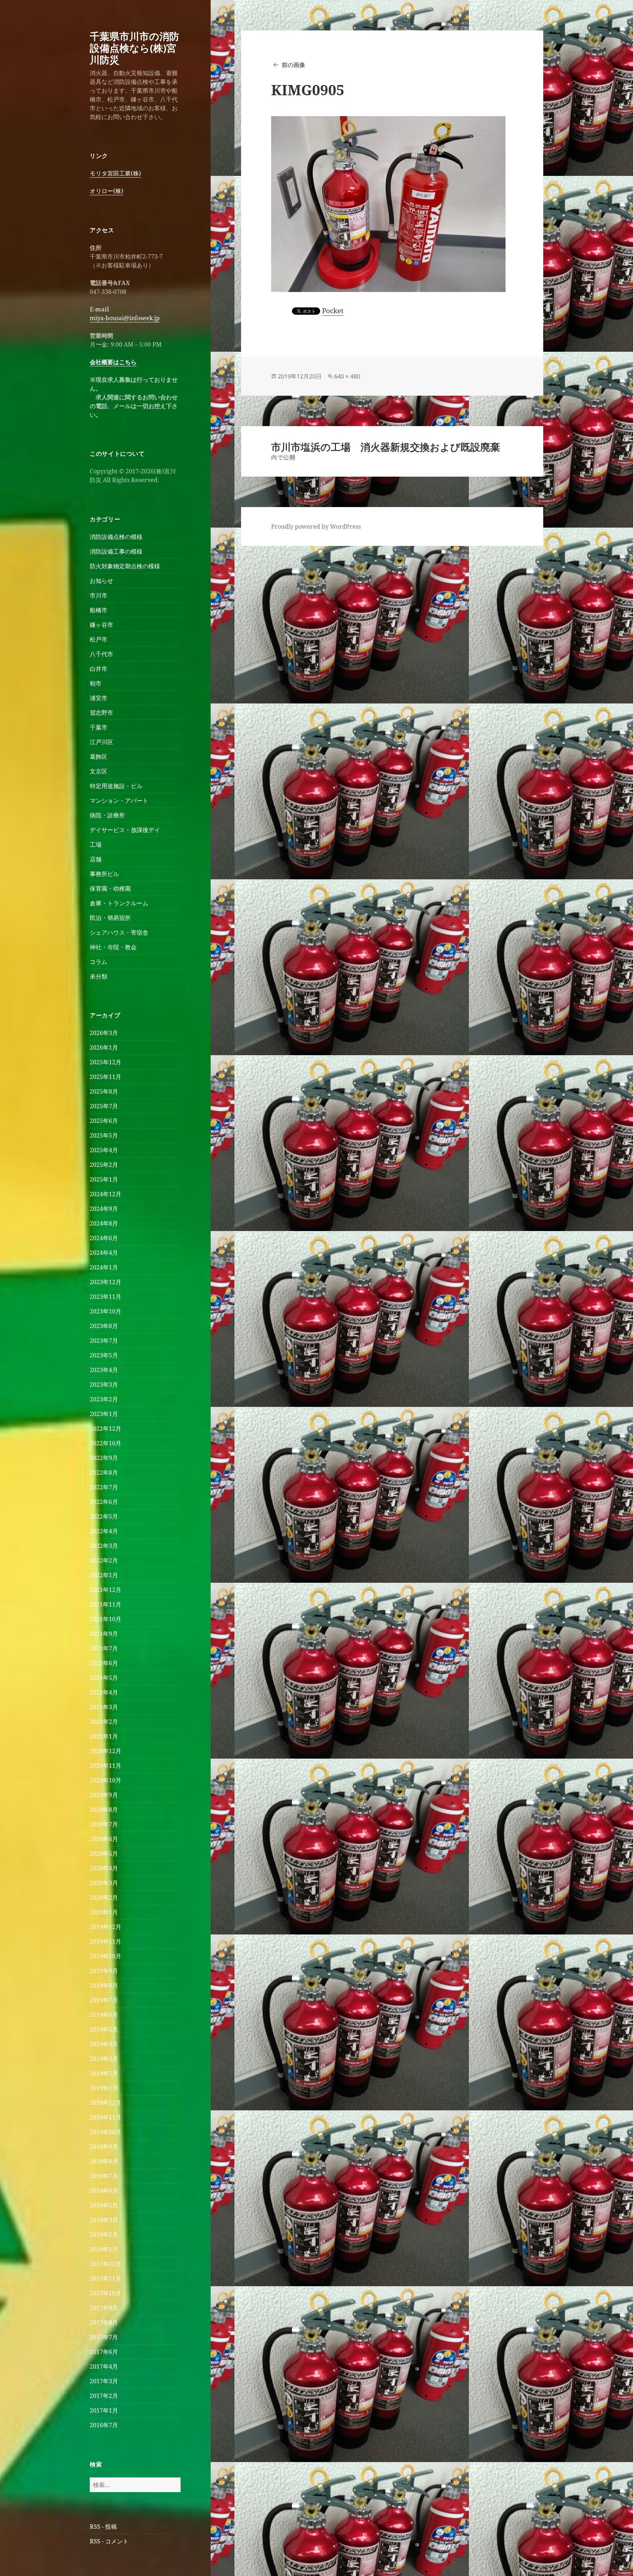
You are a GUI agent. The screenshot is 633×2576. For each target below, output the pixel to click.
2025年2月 (104, 1165)
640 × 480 (347, 376)
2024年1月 (104, 1267)
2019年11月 (105, 1941)
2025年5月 (104, 1135)
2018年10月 (105, 2132)
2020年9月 (104, 1795)
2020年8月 (104, 1810)
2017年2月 (104, 2396)
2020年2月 (104, 1897)
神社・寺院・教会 (113, 947)
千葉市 (99, 727)
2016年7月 (104, 2425)
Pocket (333, 311)
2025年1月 (104, 1179)
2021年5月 (104, 1678)
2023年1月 (104, 1414)
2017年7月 (104, 2337)
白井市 (99, 669)
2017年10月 (105, 2293)
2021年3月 (104, 1707)
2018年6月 (104, 2191)
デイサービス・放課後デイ (125, 830)
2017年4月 (104, 2366)
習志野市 (101, 713)
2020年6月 (104, 1839)
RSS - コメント (109, 2541)
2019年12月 (105, 1927)
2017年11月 (105, 2279)
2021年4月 (104, 1692)
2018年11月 (105, 2117)
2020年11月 (105, 1766)
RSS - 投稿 (103, 2527)
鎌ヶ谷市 (101, 625)
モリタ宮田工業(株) (115, 173)
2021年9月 (104, 1634)
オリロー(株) (107, 191)
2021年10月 (105, 1619)
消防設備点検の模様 (116, 537)
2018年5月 (104, 2205)
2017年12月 (105, 2264)
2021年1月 (104, 1736)
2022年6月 (104, 1502)
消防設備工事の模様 (116, 551)
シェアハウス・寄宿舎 (119, 932)
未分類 (99, 976)
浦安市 (99, 698)
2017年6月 (104, 2352)
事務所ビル (104, 874)
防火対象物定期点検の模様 (125, 566)
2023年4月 (104, 1370)
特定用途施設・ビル (116, 786)
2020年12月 (105, 1751)
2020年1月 (104, 1912)
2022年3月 (104, 1546)
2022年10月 (105, 1443)
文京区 (99, 771)
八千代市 (101, 654)
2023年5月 (104, 1355)
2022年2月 (104, 1560)
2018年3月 (104, 2220)
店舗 (96, 859)
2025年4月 (104, 1150)
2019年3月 (104, 2059)
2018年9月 (104, 2147)
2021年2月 (104, 1722)
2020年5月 (104, 1854)
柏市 (96, 683)
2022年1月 (104, 1575)
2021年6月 (104, 1663)
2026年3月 (104, 1033)
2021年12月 (105, 1590)
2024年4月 (104, 1253)
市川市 (99, 595)
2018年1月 (104, 2249)
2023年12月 (105, 1282)
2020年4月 (104, 1868)
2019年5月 (104, 2029)
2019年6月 (104, 2015)
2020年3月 (104, 1883)
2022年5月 (104, 1516)
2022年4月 (104, 1531)
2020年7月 (104, 1824)
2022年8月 (104, 1472)
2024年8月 (104, 1223)
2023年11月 (105, 1297)
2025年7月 (104, 1106)
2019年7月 (104, 2000)
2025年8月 (104, 1091)
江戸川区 (101, 742)
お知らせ (101, 581)
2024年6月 (104, 1238)
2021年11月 (105, 1604)
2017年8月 (104, 2322)
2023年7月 (104, 1341)
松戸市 (99, 639)
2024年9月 (104, 1209)
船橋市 (99, 610)
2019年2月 (104, 2073)
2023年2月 (104, 1399)
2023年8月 (104, 1326)
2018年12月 (105, 2103)
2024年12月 (105, 1194)
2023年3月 (104, 1385)
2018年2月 (104, 2235)
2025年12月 (105, 1062)
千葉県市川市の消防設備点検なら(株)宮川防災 (134, 48)
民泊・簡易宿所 (110, 918)
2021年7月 (104, 1648)
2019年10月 (105, 1956)
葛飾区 (99, 757)
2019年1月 (104, 2088)
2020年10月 (105, 1780)
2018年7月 (104, 2176)
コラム (99, 962)
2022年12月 (105, 1429)
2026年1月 (104, 1047)
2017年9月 (104, 2308)
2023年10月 (105, 1311)
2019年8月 (104, 1985)
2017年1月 (104, 2410)
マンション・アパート (119, 801)
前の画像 (293, 65)
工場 (96, 845)
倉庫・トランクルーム (119, 903)
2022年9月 (104, 1458)
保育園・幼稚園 (110, 888)
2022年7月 (104, 1487)
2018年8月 (104, 2161)
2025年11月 (105, 1077)
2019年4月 (104, 2044)
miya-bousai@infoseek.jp (125, 318)
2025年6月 (104, 1121)
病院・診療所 (107, 815)
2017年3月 (104, 2381)
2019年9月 (104, 1971)
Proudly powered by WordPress (316, 526)
